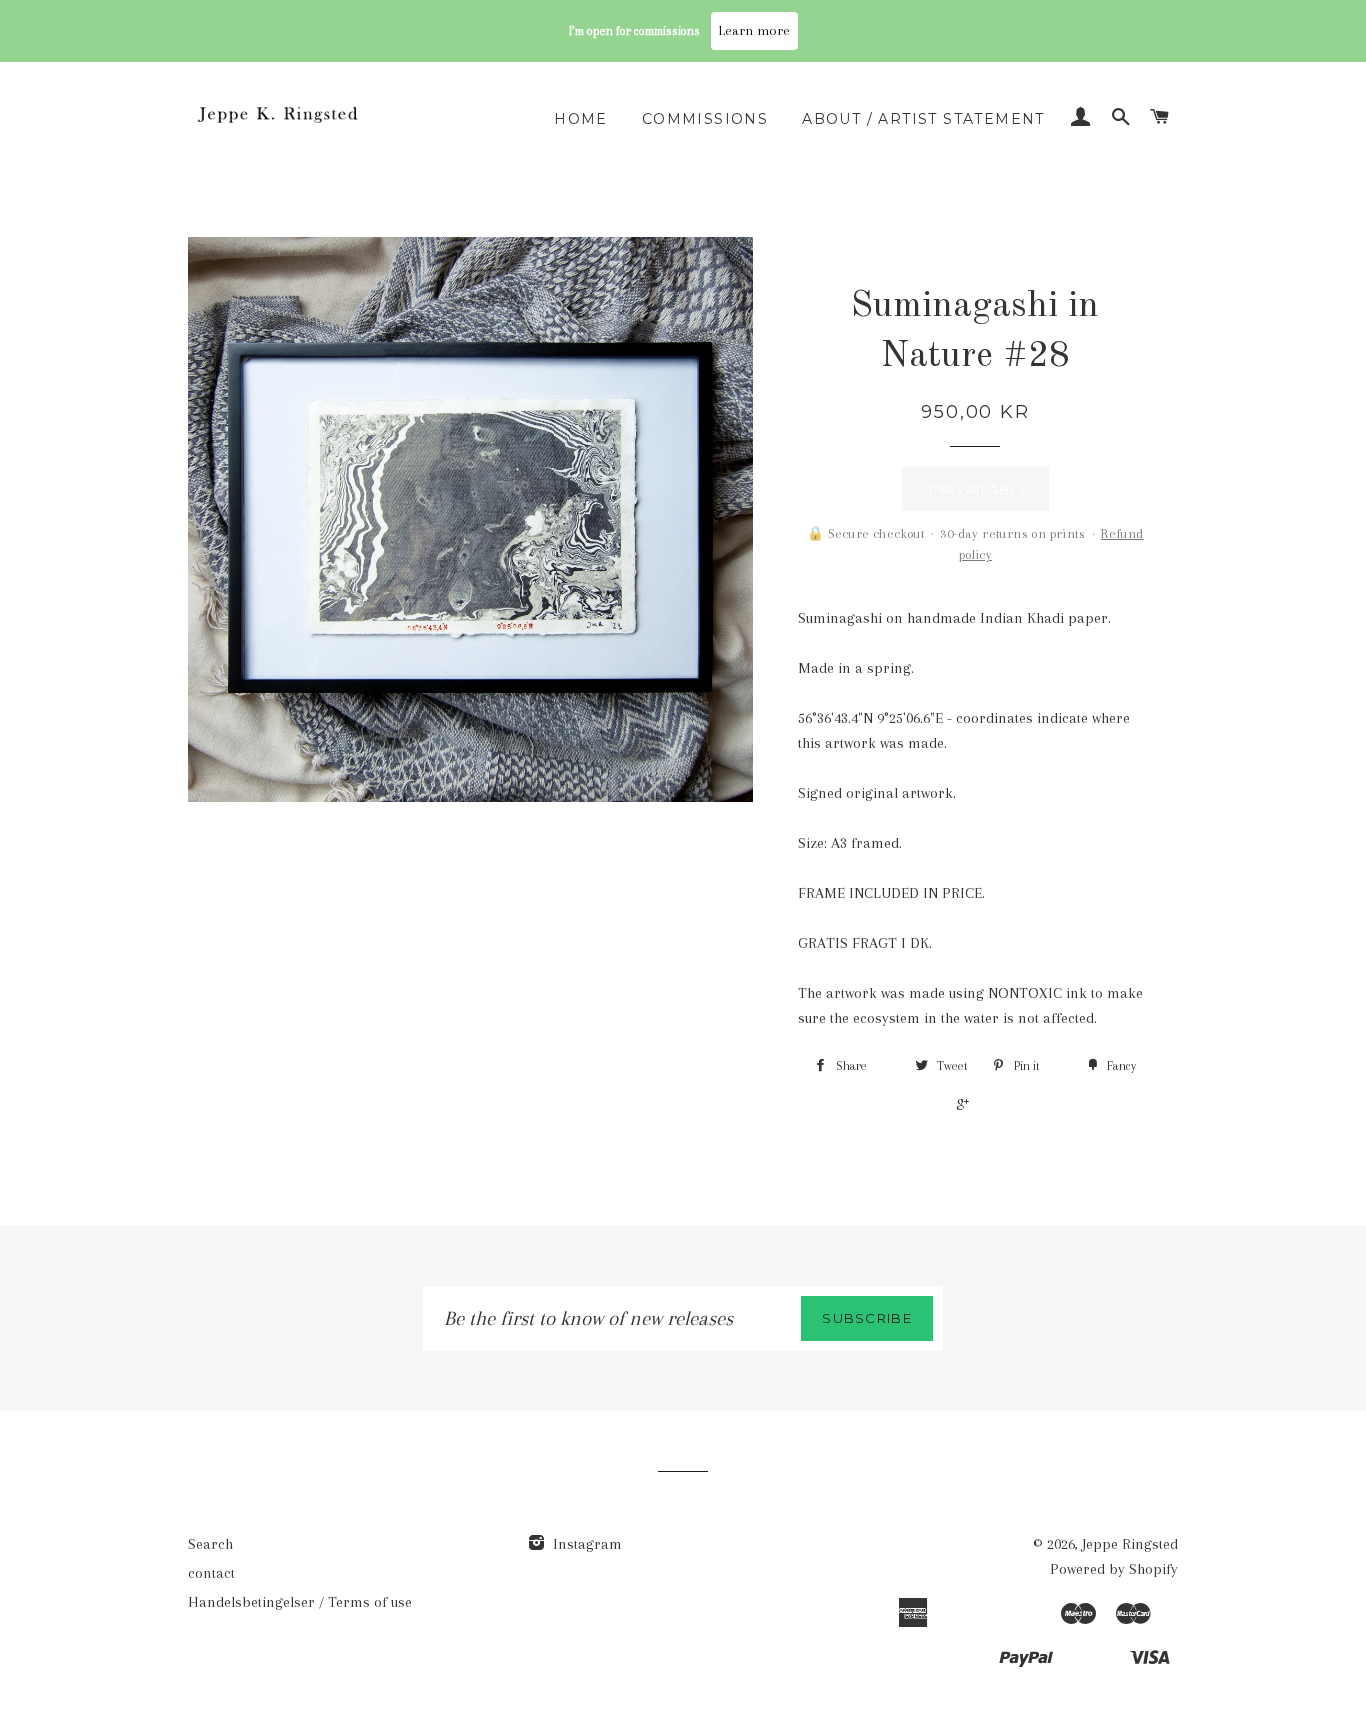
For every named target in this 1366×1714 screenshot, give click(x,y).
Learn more (754, 30)
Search (210, 1544)
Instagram (585, 1544)
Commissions (705, 119)
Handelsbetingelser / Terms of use (300, 1602)
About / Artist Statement (923, 119)
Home (581, 119)
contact (211, 1573)
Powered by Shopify (1114, 1569)
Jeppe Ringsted (1130, 1544)
